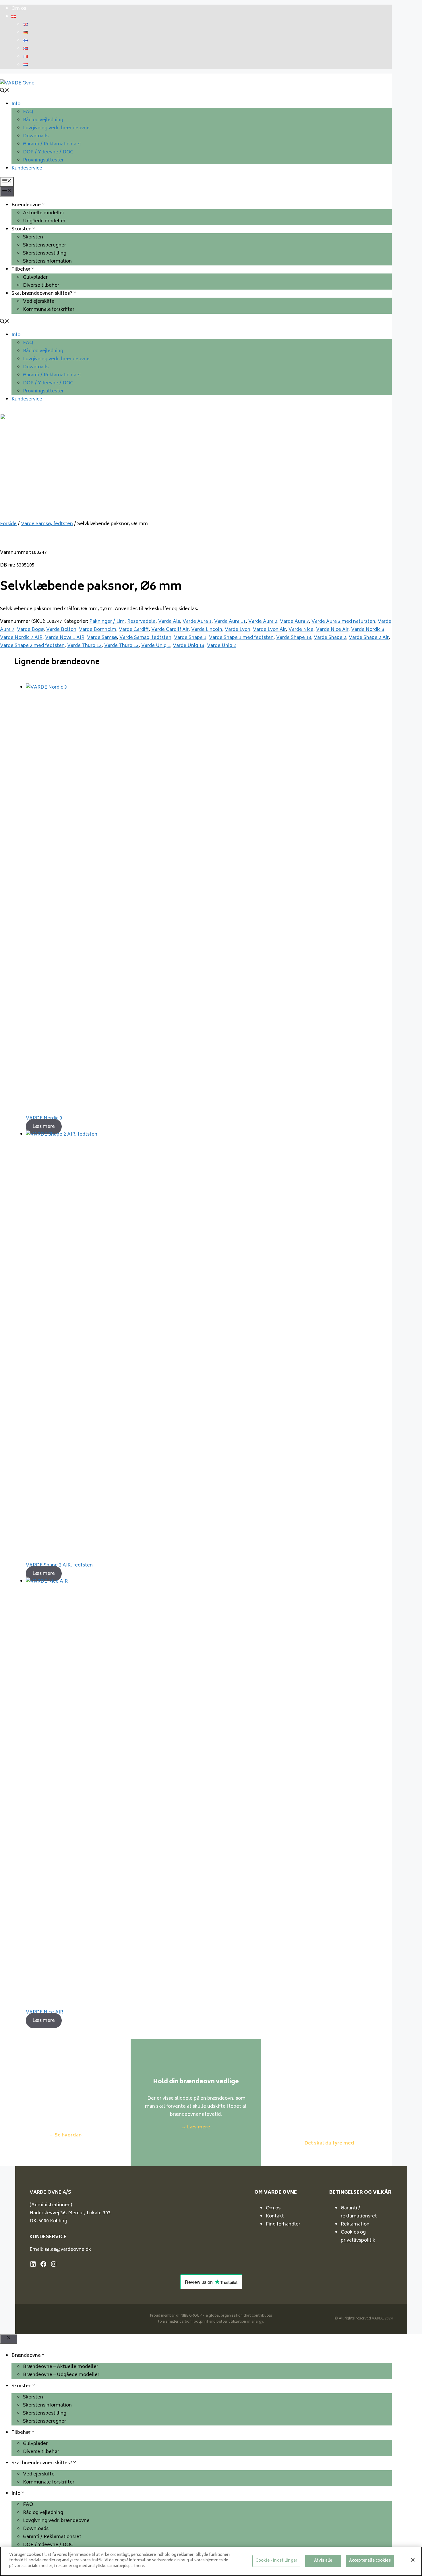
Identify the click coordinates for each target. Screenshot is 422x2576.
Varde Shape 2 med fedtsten (32, 646)
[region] (211, 2561)
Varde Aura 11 (230, 622)
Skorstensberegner (44, 245)
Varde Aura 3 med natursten (343, 622)
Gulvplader (35, 278)
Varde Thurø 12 (84, 646)
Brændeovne (26, 205)
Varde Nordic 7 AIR (21, 638)
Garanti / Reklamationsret (52, 144)
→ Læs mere (196, 2127)
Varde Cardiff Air (170, 630)
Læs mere (44, 1126)
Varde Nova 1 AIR (65, 638)
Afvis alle (323, 2561)
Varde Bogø (30, 630)
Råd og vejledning (43, 120)
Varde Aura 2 (263, 622)
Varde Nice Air (332, 630)
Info (16, 104)
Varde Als (169, 622)
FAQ (28, 112)
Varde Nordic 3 (368, 630)
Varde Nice (301, 630)
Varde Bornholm (98, 630)
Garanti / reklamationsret (359, 2212)
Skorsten (22, 229)
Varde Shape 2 (330, 638)
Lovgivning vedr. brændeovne (56, 128)
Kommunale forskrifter (49, 310)
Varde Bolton (61, 630)
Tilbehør (21, 269)
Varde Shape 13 (294, 638)
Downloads (36, 136)
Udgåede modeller (44, 221)
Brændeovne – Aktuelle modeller (61, 2367)
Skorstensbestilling (45, 253)
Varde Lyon (238, 630)
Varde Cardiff (134, 630)
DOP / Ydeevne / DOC (48, 152)
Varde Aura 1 (197, 622)
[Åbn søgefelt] (5, 91)
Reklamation (355, 2224)
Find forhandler (283, 2224)
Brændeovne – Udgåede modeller (61, 2375)
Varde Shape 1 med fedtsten (241, 638)
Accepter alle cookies (370, 2561)
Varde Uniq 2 (221, 646)
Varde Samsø (102, 638)
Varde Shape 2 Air (369, 638)
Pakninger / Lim (107, 622)
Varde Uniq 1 (156, 646)
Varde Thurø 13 (121, 646)
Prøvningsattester (43, 160)
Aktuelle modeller (44, 213)
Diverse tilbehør (41, 286)
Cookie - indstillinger (276, 2561)
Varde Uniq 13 (189, 646)
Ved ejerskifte (39, 302)
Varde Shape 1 (190, 638)
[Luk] (413, 2560)
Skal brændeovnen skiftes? (42, 294)
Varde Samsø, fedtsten (47, 524)
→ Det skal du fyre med (326, 2143)
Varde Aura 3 (294, 622)
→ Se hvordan (65, 2135)
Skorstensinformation (47, 261)
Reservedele (141, 622)
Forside (8, 524)
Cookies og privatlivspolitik (358, 2236)
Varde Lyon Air (269, 630)
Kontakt (275, 2216)
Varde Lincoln (207, 630)
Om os (19, 9)
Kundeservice (27, 168)
